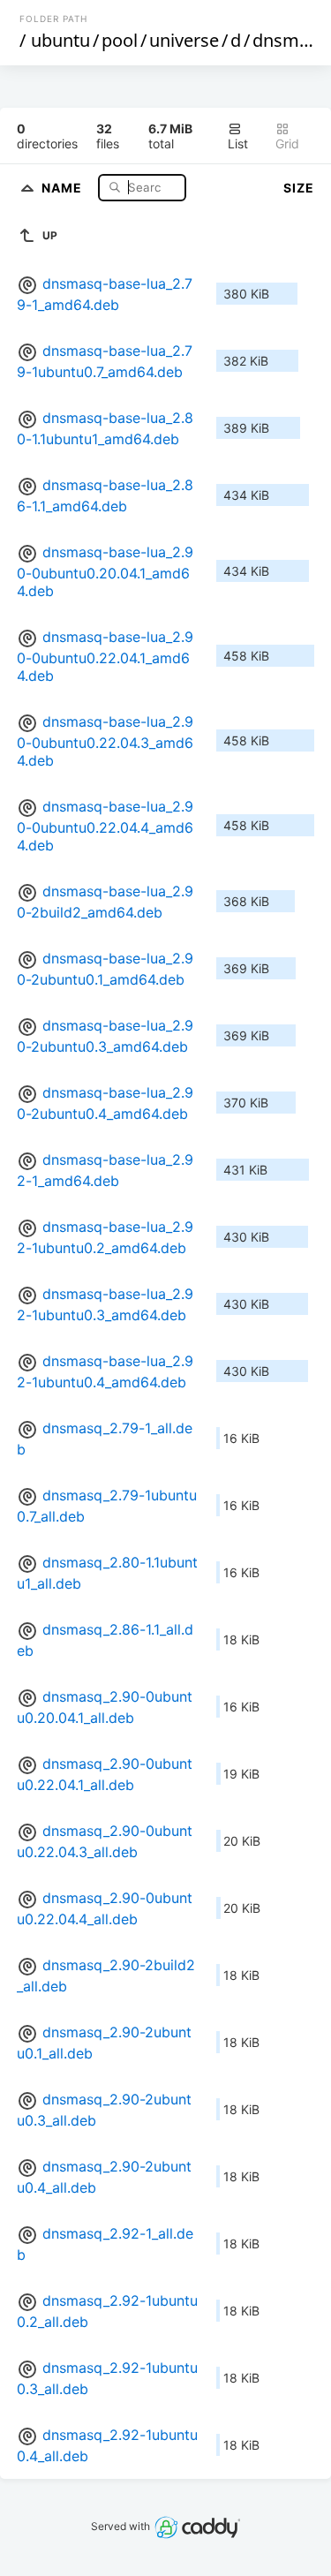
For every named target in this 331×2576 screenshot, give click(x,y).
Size (299, 188)
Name (64, 187)
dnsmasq (290, 40)
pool (120, 40)
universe (184, 40)
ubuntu (60, 40)
